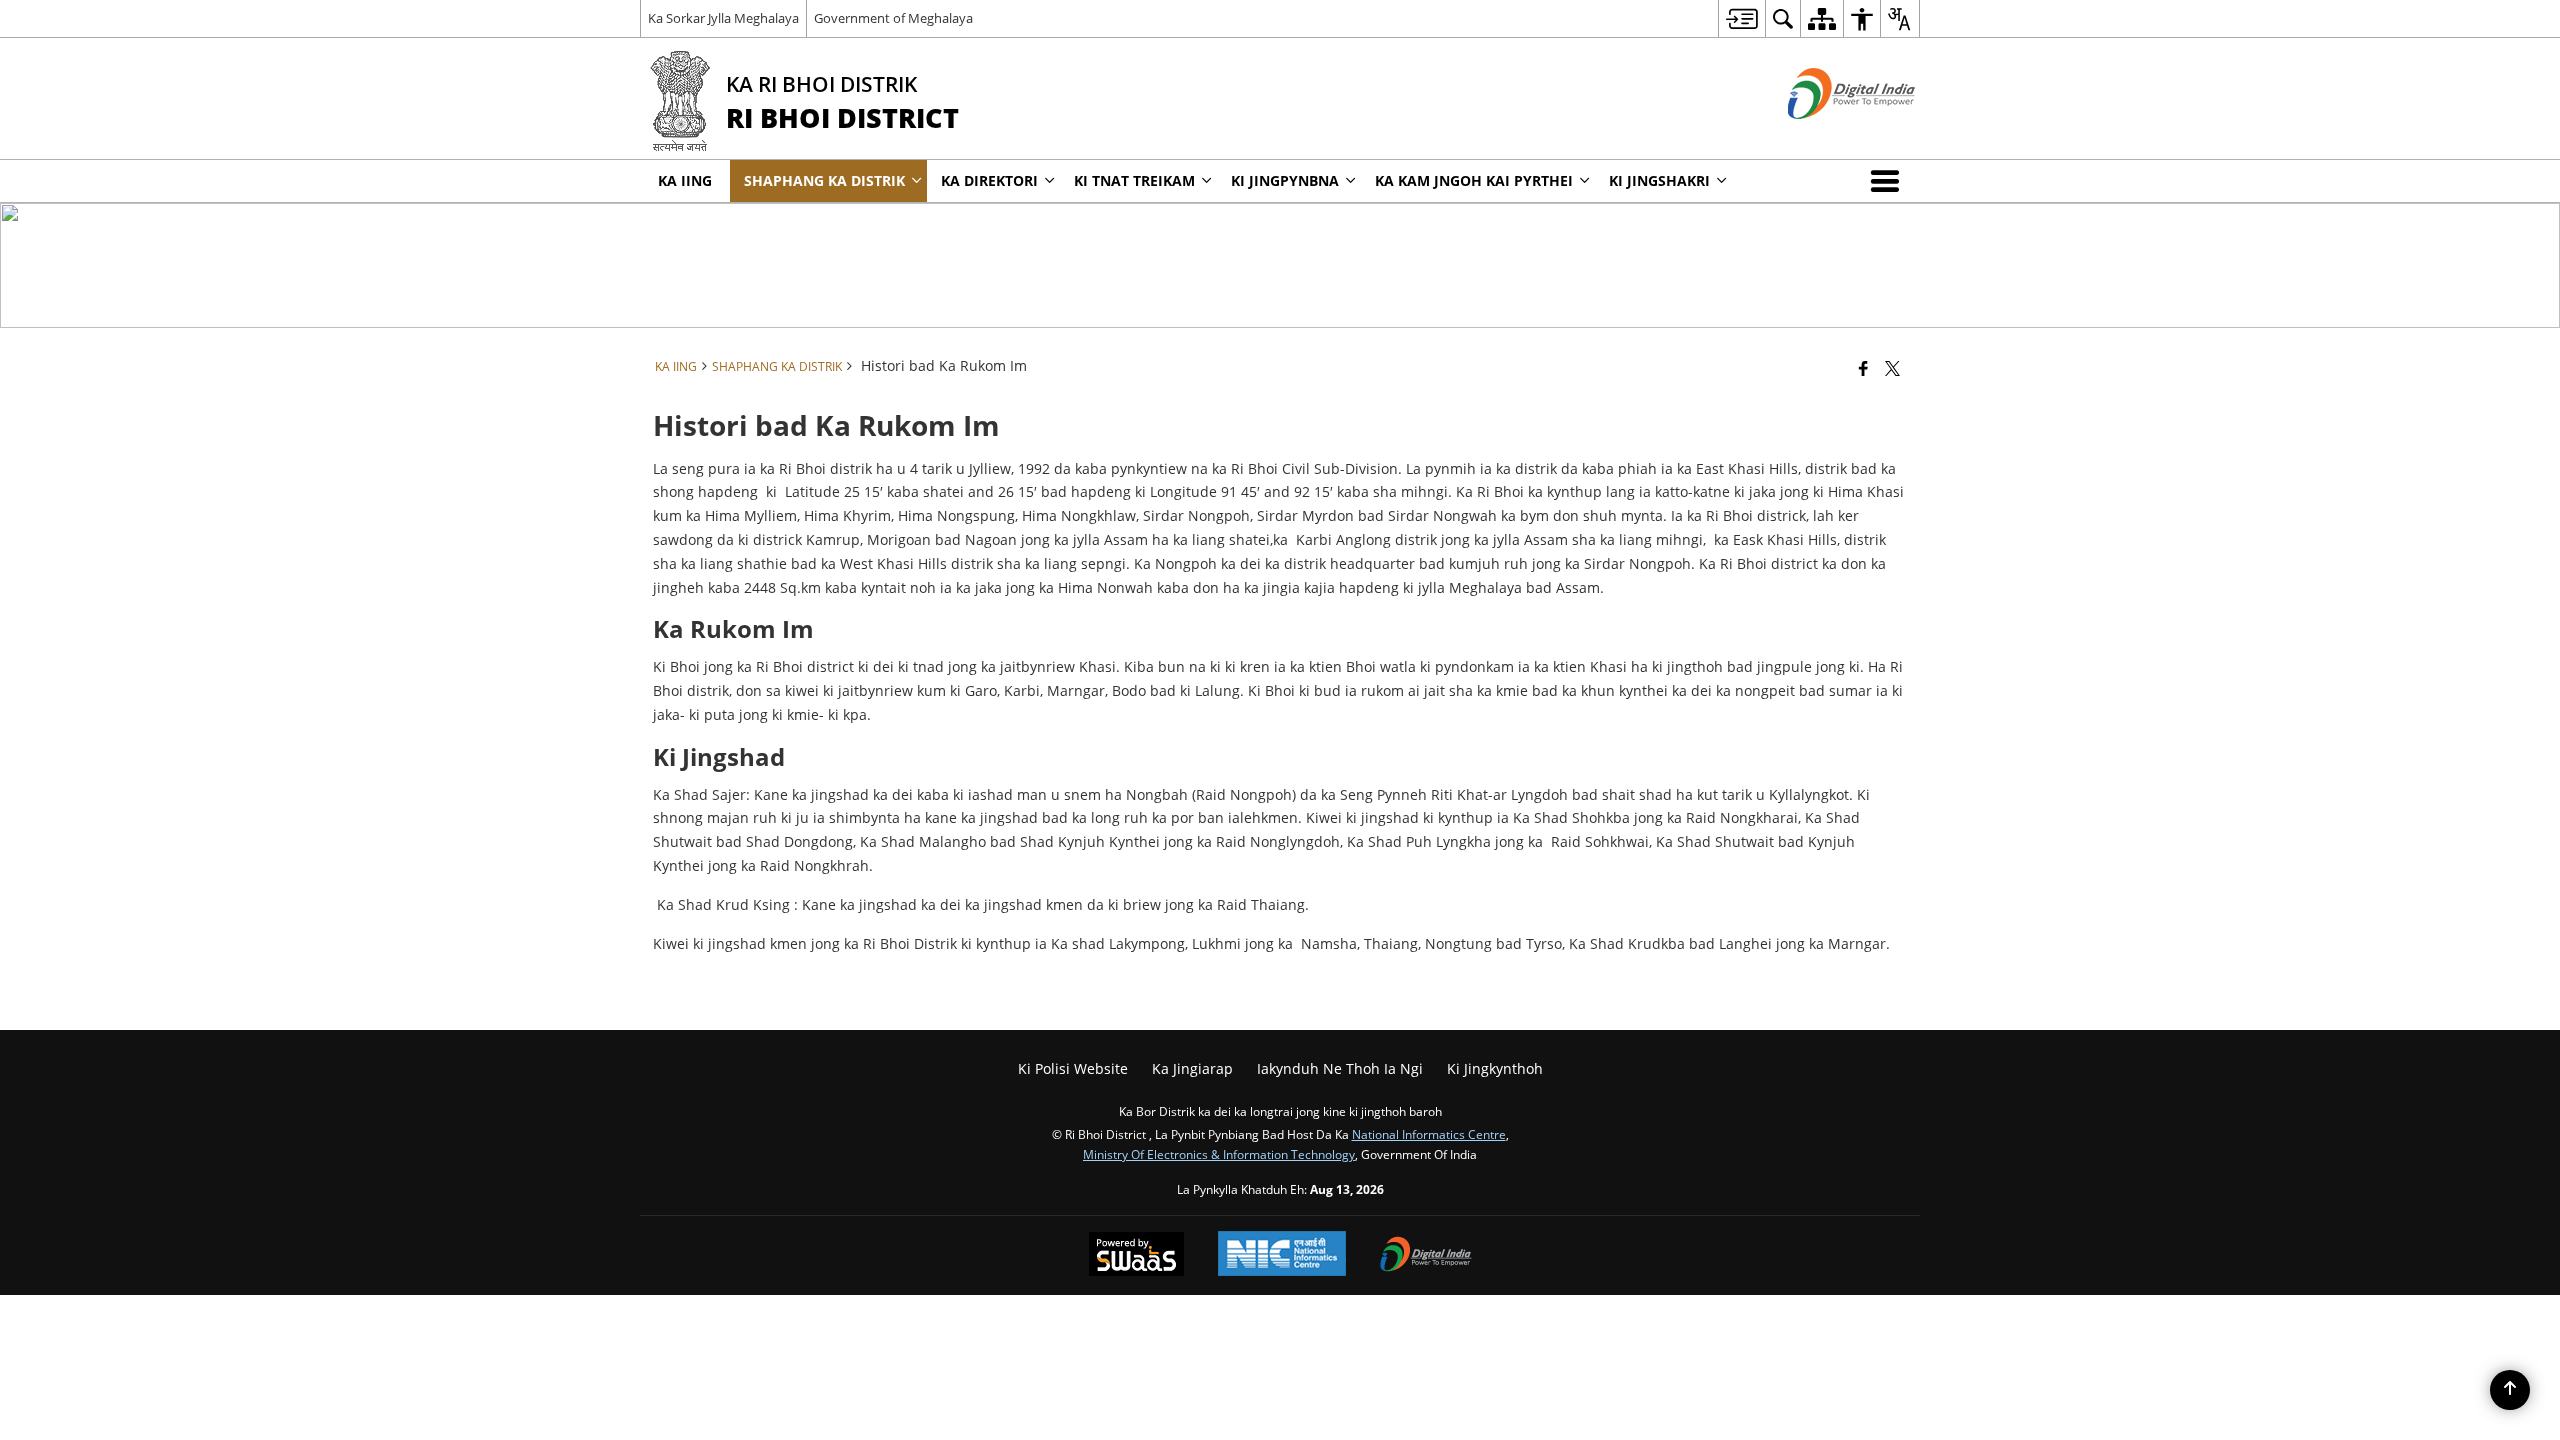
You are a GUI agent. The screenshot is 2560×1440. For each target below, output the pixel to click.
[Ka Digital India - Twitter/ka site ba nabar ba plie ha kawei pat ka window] (1826, 135)
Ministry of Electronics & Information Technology (1219, 1154)
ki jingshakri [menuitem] (1659, 180)
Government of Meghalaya (893, 18)
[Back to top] (2510, 1390)
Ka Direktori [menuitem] (989, 180)
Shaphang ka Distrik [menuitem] (824, 180)
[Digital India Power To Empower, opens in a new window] (1426, 1256)
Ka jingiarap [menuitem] (1192, 1068)
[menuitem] (1741, 18)
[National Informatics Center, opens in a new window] (1282, 1255)
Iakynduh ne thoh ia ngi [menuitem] (1340, 1068)
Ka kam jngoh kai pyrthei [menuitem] (1474, 180)
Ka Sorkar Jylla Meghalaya (723, 18)
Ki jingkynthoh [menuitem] (1495, 1068)
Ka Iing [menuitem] (685, 180)
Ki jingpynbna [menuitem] (1285, 180)
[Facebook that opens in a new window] (1863, 368)
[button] (1889, 181)
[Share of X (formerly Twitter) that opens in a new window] (1892, 368)
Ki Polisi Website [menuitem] (1073, 1068)
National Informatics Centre (1429, 1134)
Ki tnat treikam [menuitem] (1134, 180)
